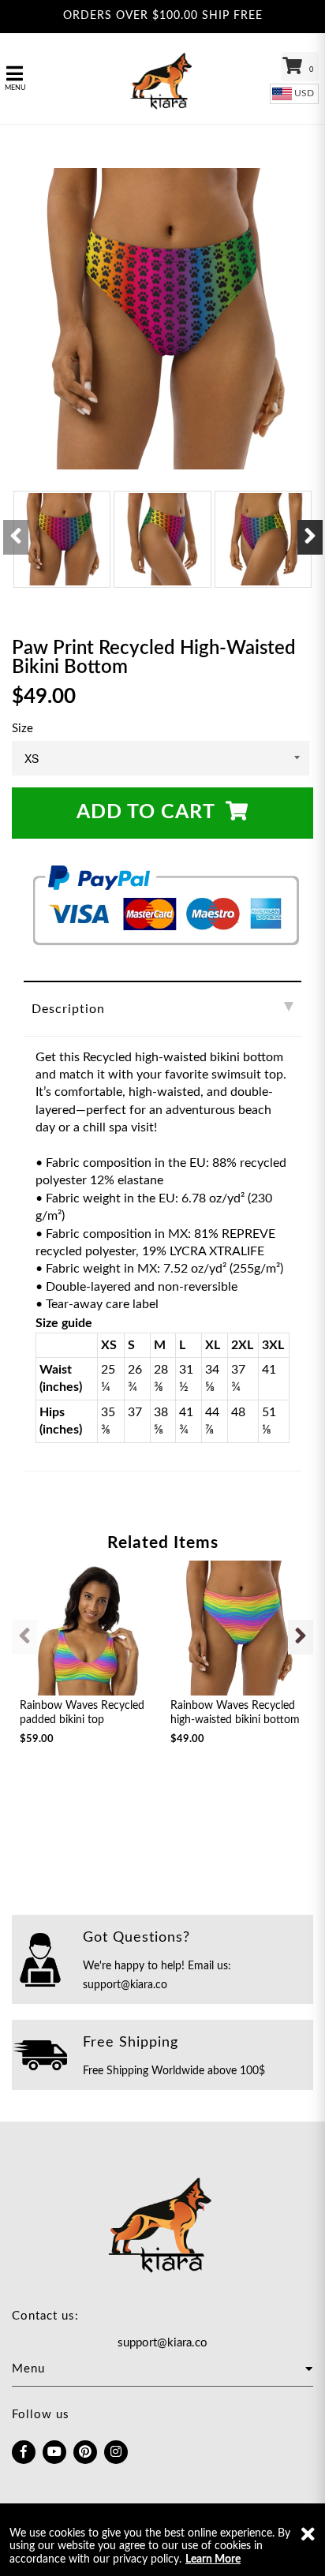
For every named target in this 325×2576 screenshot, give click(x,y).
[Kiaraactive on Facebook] (24, 2452)
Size (22, 729)
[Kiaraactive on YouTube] (54, 2452)
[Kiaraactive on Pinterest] (85, 2452)
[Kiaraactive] (162, 79)
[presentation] (16, 537)
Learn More (213, 2559)
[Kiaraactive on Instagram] (116, 2452)
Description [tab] (68, 1009)
